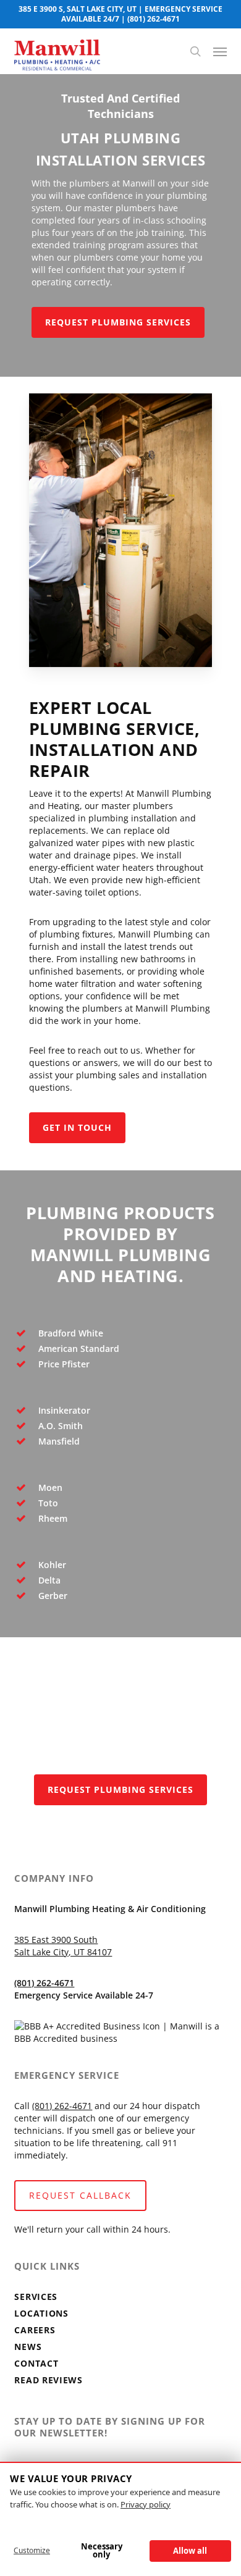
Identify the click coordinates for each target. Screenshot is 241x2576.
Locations (41, 2313)
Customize (32, 2550)
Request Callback (80, 2195)
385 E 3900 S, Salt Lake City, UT (78, 9)
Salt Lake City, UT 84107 (63, 1952)
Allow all (190, 2551)
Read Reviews (48, 2380)
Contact (36, 2363)
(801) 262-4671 (154, 19)
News (28, 2347)
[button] (220, 51)
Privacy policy (146, 2504)
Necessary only (102, 2550)
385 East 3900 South (56, 1940)
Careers (35, 2330)
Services (36, 2297)
